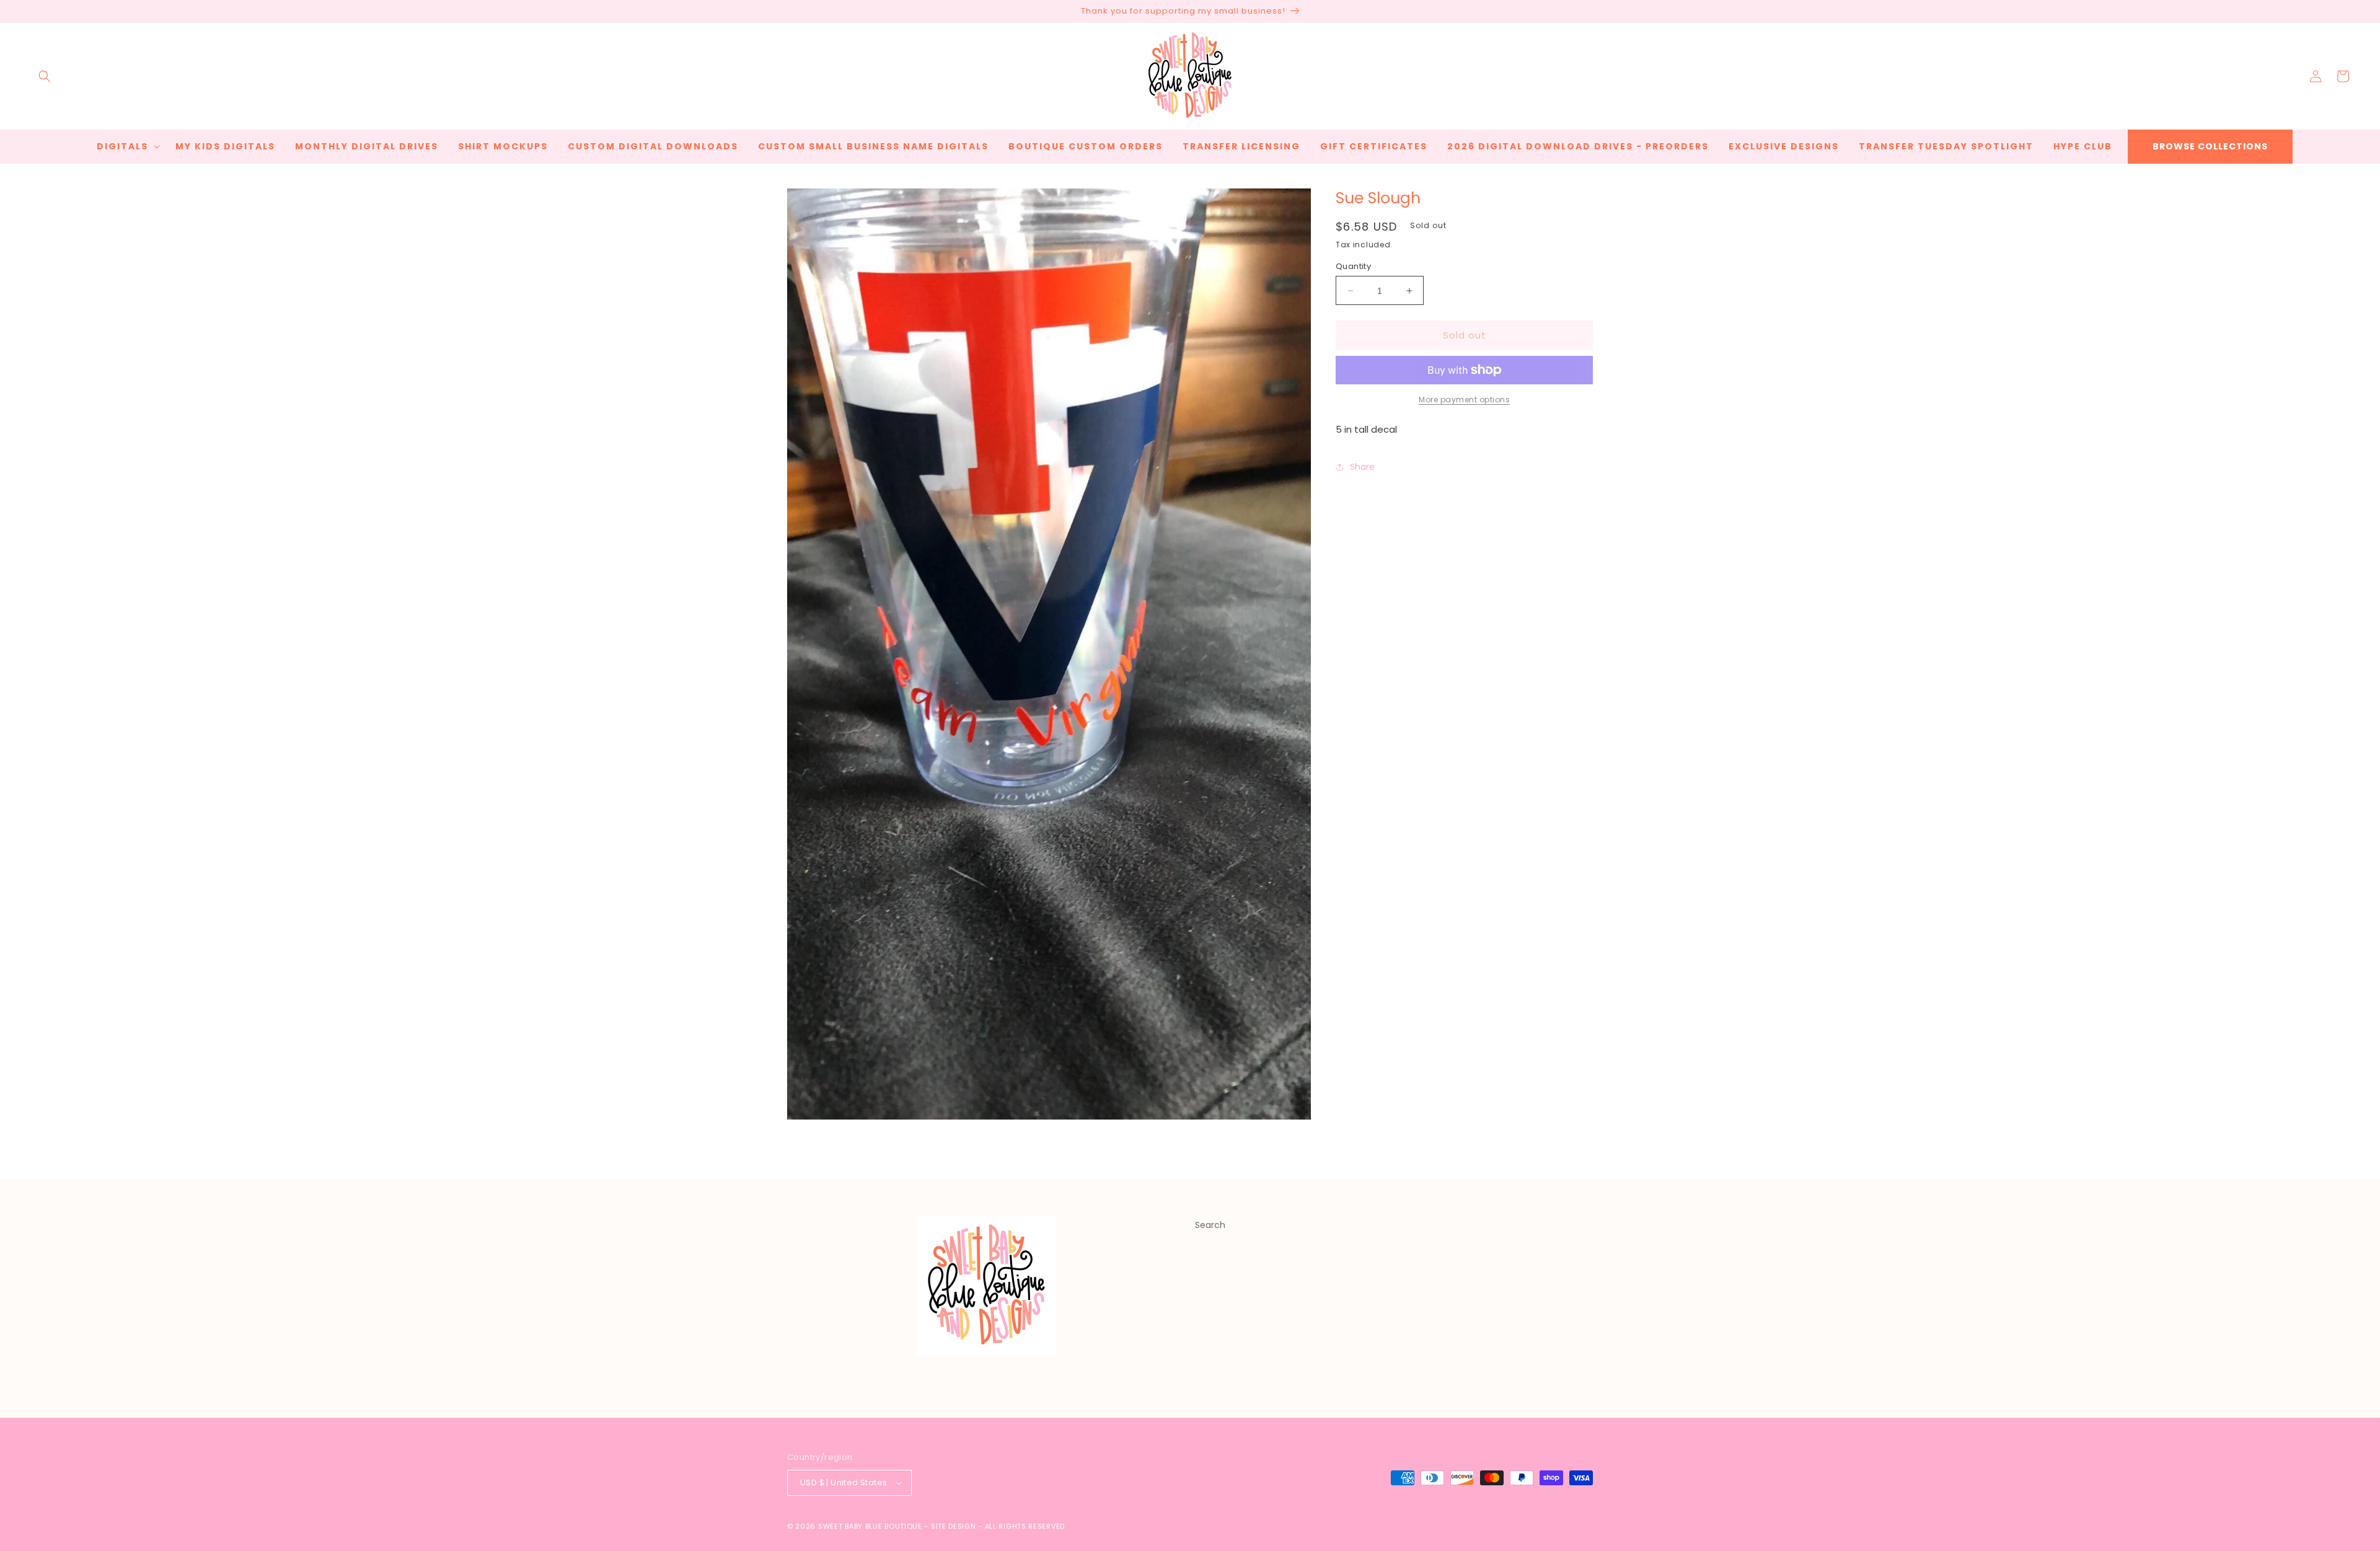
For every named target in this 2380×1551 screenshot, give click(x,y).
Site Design (954, 1526)
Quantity (1353, 266)
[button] (45, 76)
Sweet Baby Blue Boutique (871, 1526)
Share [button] (1362, 467)
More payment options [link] (1464, 400)
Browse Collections (2210, 146)
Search (1210, 1225)
